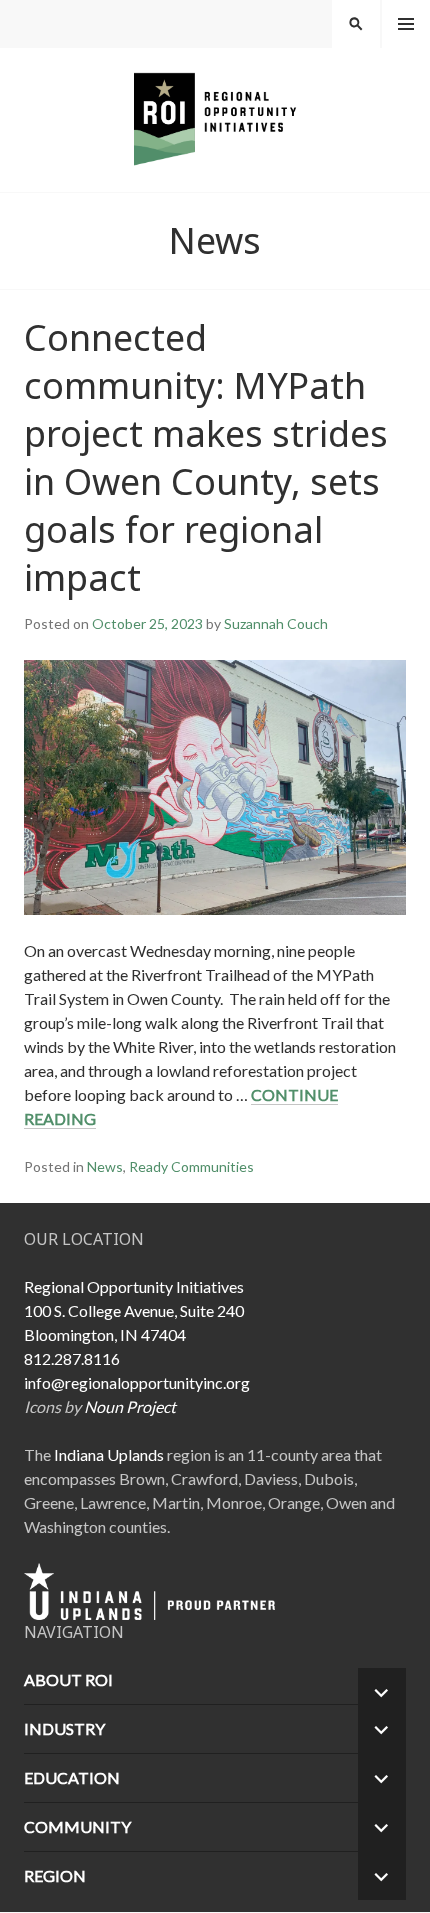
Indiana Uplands (109, 1454)
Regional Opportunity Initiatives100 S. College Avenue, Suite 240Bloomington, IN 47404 (134, 1310)
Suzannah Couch (276, 623)
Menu (406, 24)
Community (77, 1826)
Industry (64, 1728)
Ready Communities (191, 1166)
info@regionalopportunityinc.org (137, 1382)
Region (55, 1875)
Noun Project (130, 1406)
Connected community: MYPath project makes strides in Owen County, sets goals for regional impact (206, 457)
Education (72, 1777)
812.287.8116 (72, 1358)
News (105, 1166)
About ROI (68, 1679)
